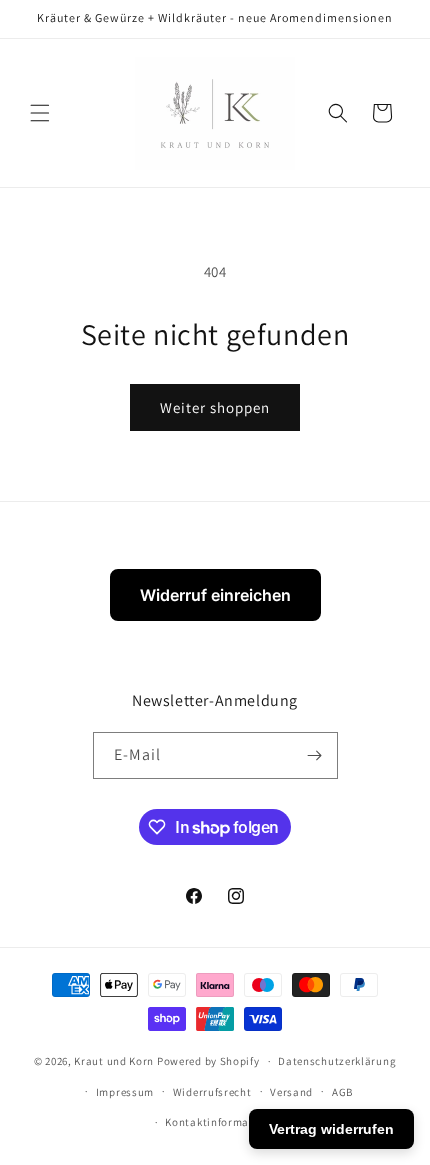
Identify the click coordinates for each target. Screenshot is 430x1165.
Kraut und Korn (114, 1061)
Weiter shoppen (215, 407)
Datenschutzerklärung (337, 1061)
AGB (342, 1092)
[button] (40, 113)
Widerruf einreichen (215, 595)
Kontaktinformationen (224, 1122)
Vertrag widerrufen (331, 1129)
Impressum (125, 1092)
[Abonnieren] (315, 755)
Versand (291, 1092)
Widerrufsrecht (212, 1092)
